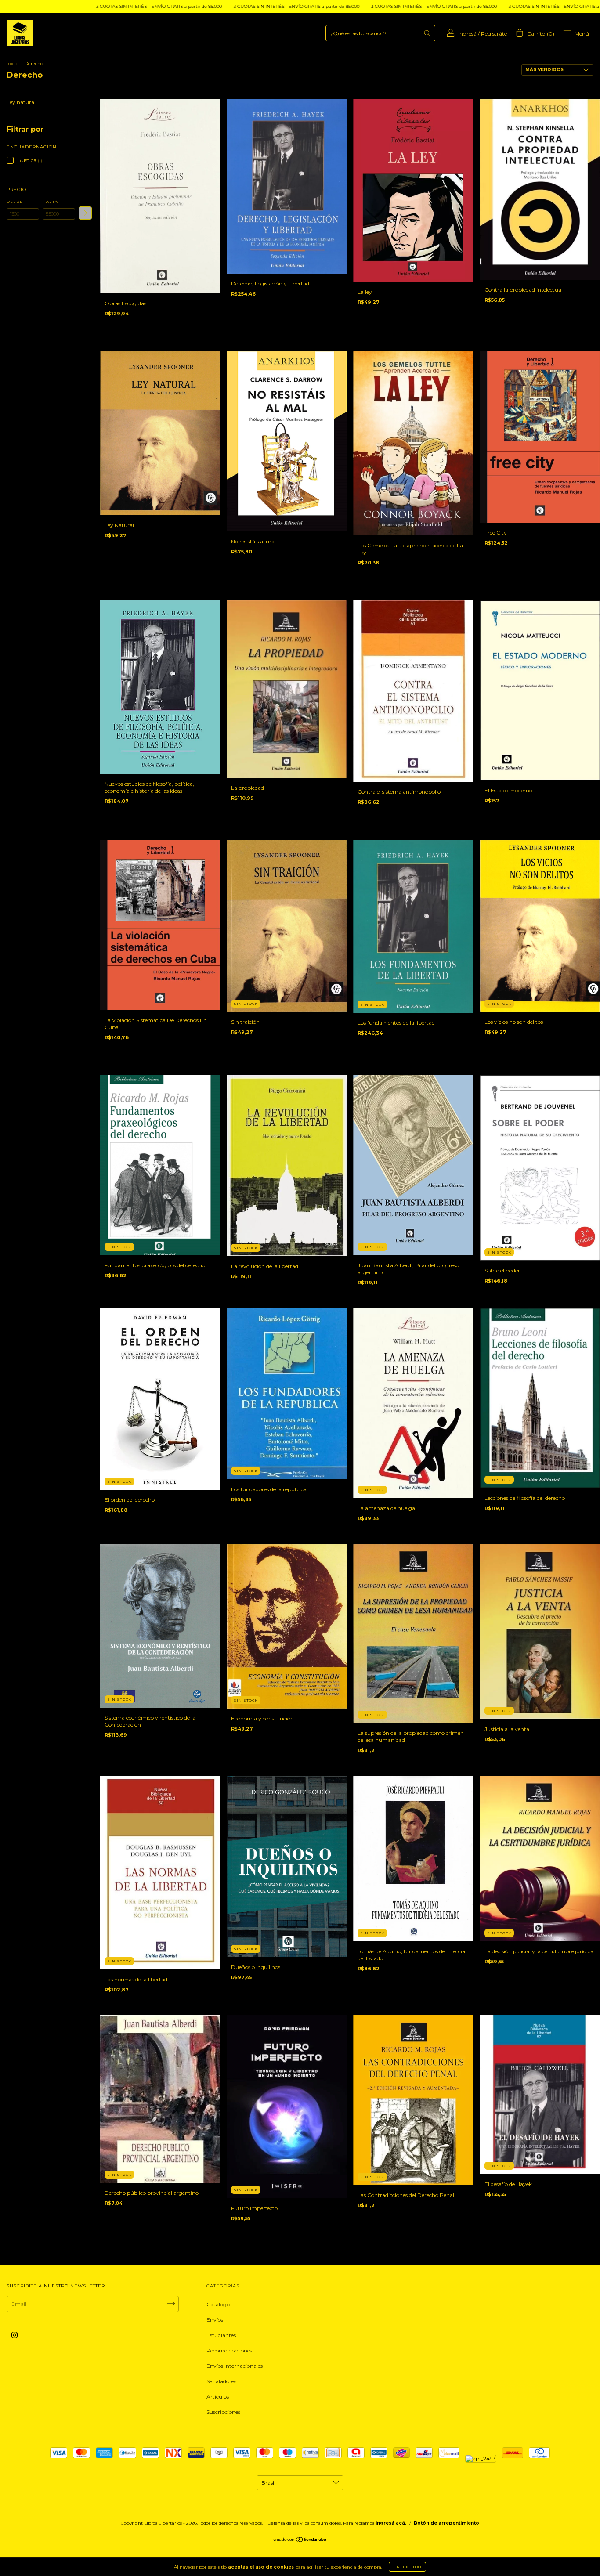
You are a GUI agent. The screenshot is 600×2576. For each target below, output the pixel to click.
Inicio (13, 63)
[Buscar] (427, 33)
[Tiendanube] (300, 2541)
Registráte (494, 34)
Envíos (215, 2320)
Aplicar (85, 213)
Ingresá (467, 34)
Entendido (407, 2567)
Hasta (50, 202)
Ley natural (21, 102)
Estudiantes (221, 2335)
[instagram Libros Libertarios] (14, 2335)
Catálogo (218, 2304)
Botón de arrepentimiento (446, 2523)
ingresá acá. (391, 2523)
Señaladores (221, 2381)
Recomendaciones (229, 2350)
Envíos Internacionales (235, 2366)
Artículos (218, 2397)
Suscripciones (223, 2412)
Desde (15, 202)
